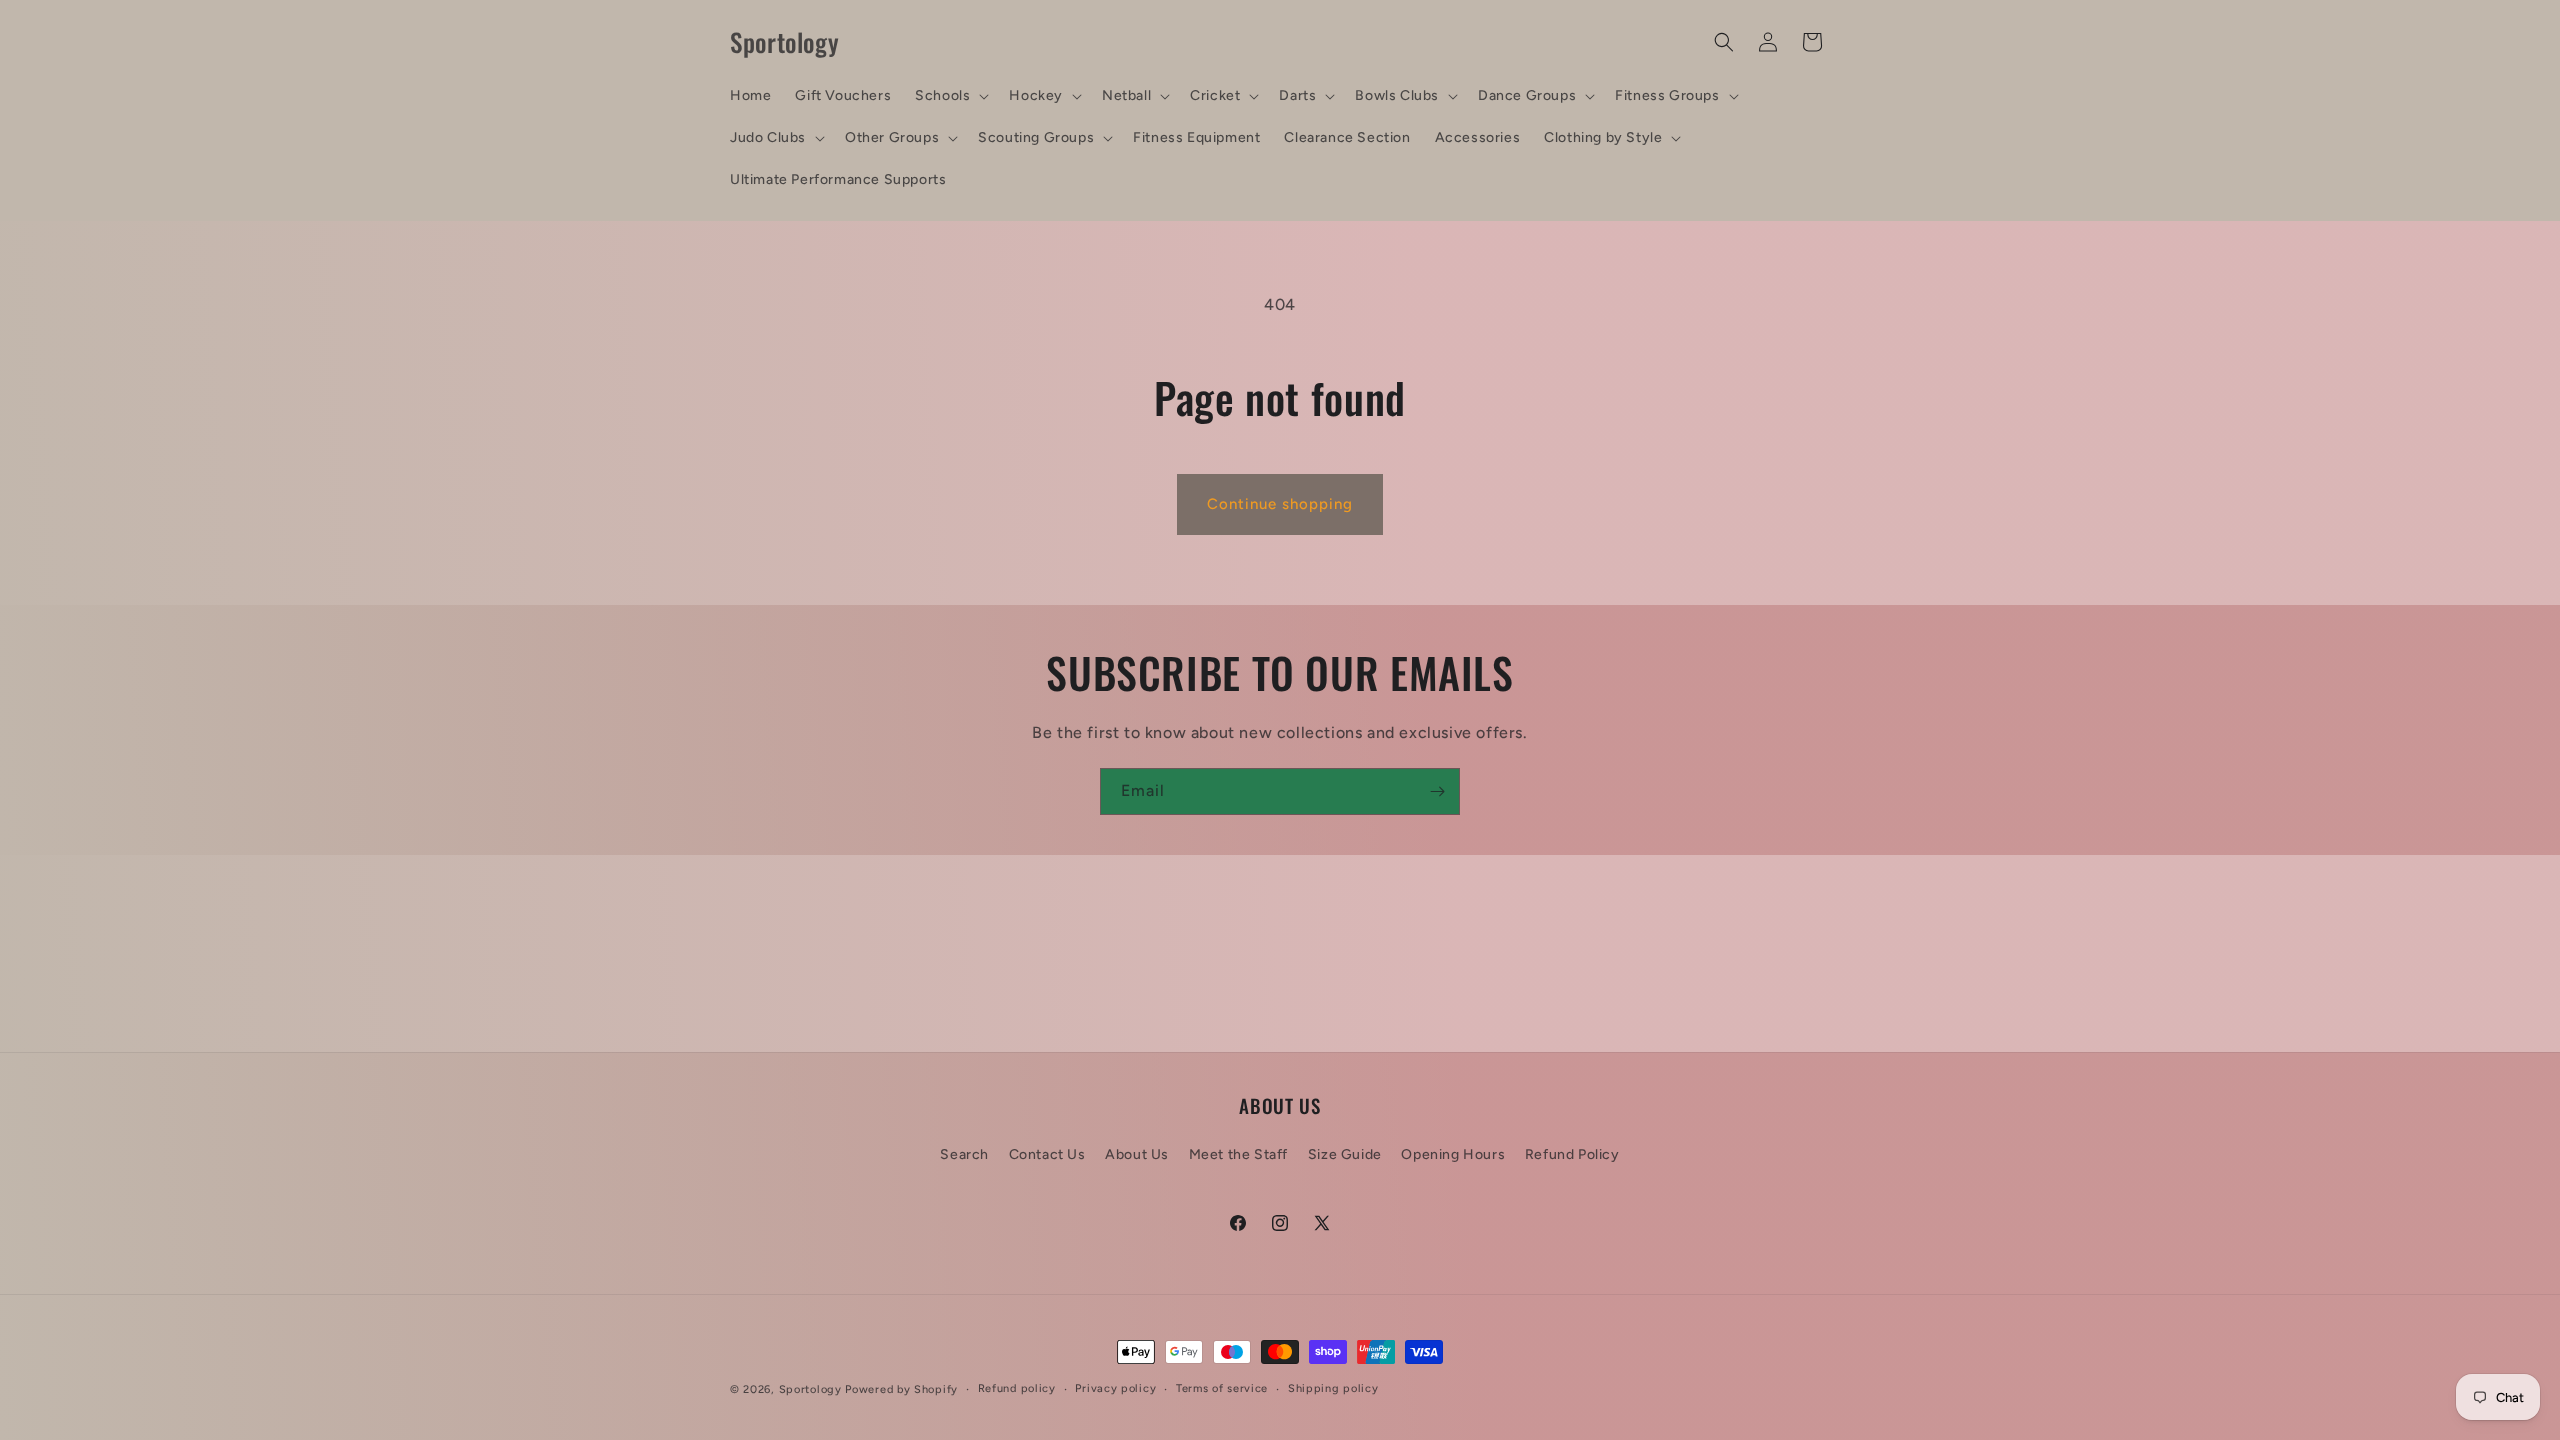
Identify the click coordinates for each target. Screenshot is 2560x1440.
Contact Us (1047, 1154)
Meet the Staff (1238, 1154)
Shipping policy (1333, 1388)
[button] (950, 96)
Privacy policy (1115, 1388)
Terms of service (1222, 1388)
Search (964, 1154)
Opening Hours (1453, 1154)
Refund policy (1017, 1388)
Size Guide (1345, 1154)
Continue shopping (1280, 504)
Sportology (810, 1389)
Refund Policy (1572, 1154)
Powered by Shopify (901, 1389)
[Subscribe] (1437, 791)
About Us (1137, 1154)
